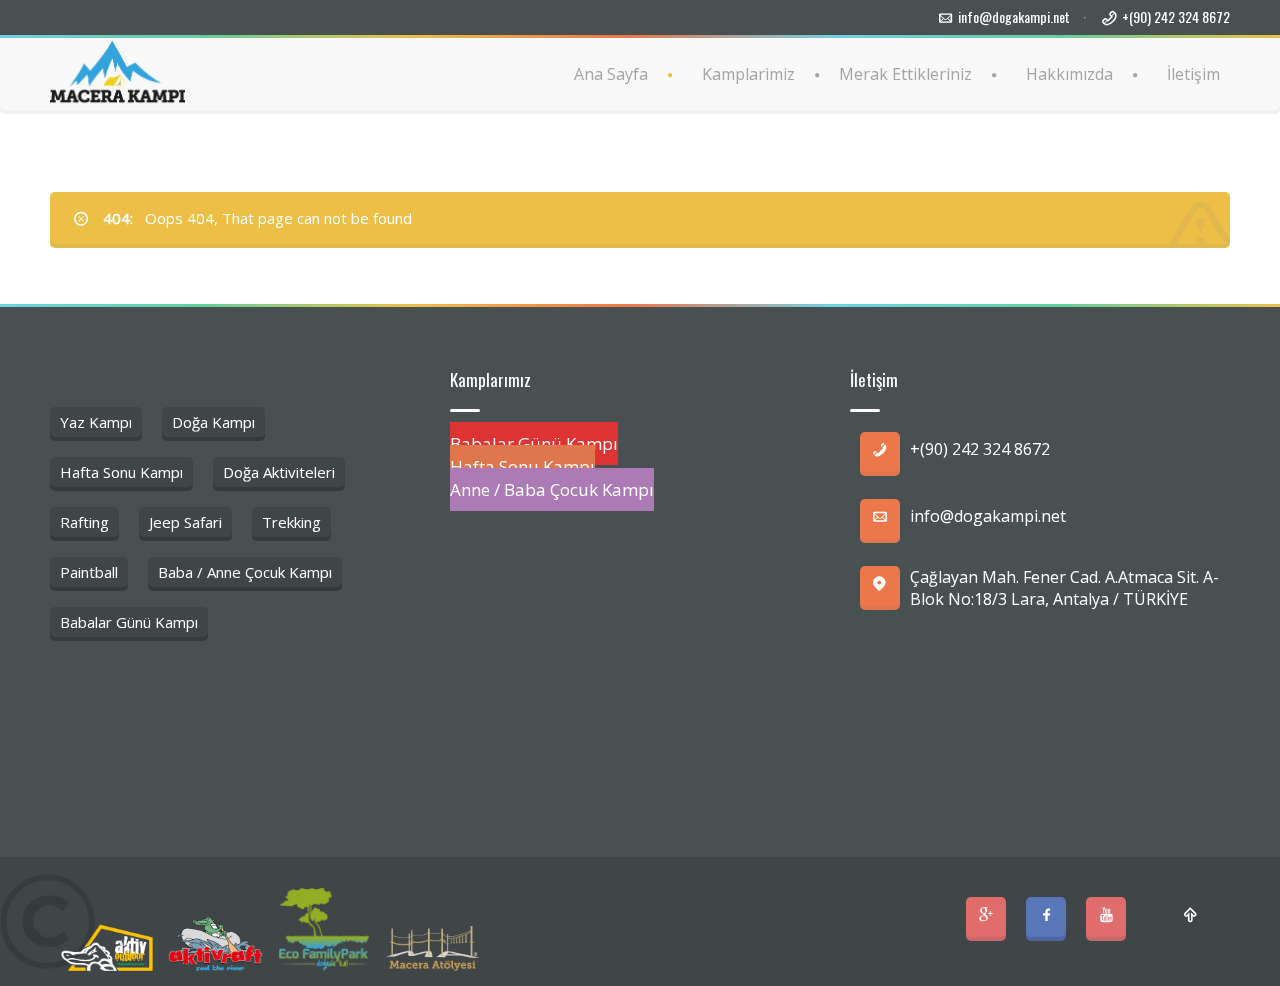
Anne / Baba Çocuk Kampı (552, 489)
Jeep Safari (185, 522)
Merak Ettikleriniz (905, 74)
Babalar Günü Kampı (129, 622)
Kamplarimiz (748, 74)
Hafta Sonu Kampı (121, 472)
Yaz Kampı (96, 422)
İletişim (1193, 74)
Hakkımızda (1069, 74)
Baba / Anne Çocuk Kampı (245, 572)
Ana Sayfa (611, 74)
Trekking (291, 522)
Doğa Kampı (213, 422)
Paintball (89, 572)
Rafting (84, 522)
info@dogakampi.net (1014, 16)
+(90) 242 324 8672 (1176, 16)
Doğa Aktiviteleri (279, 472)
